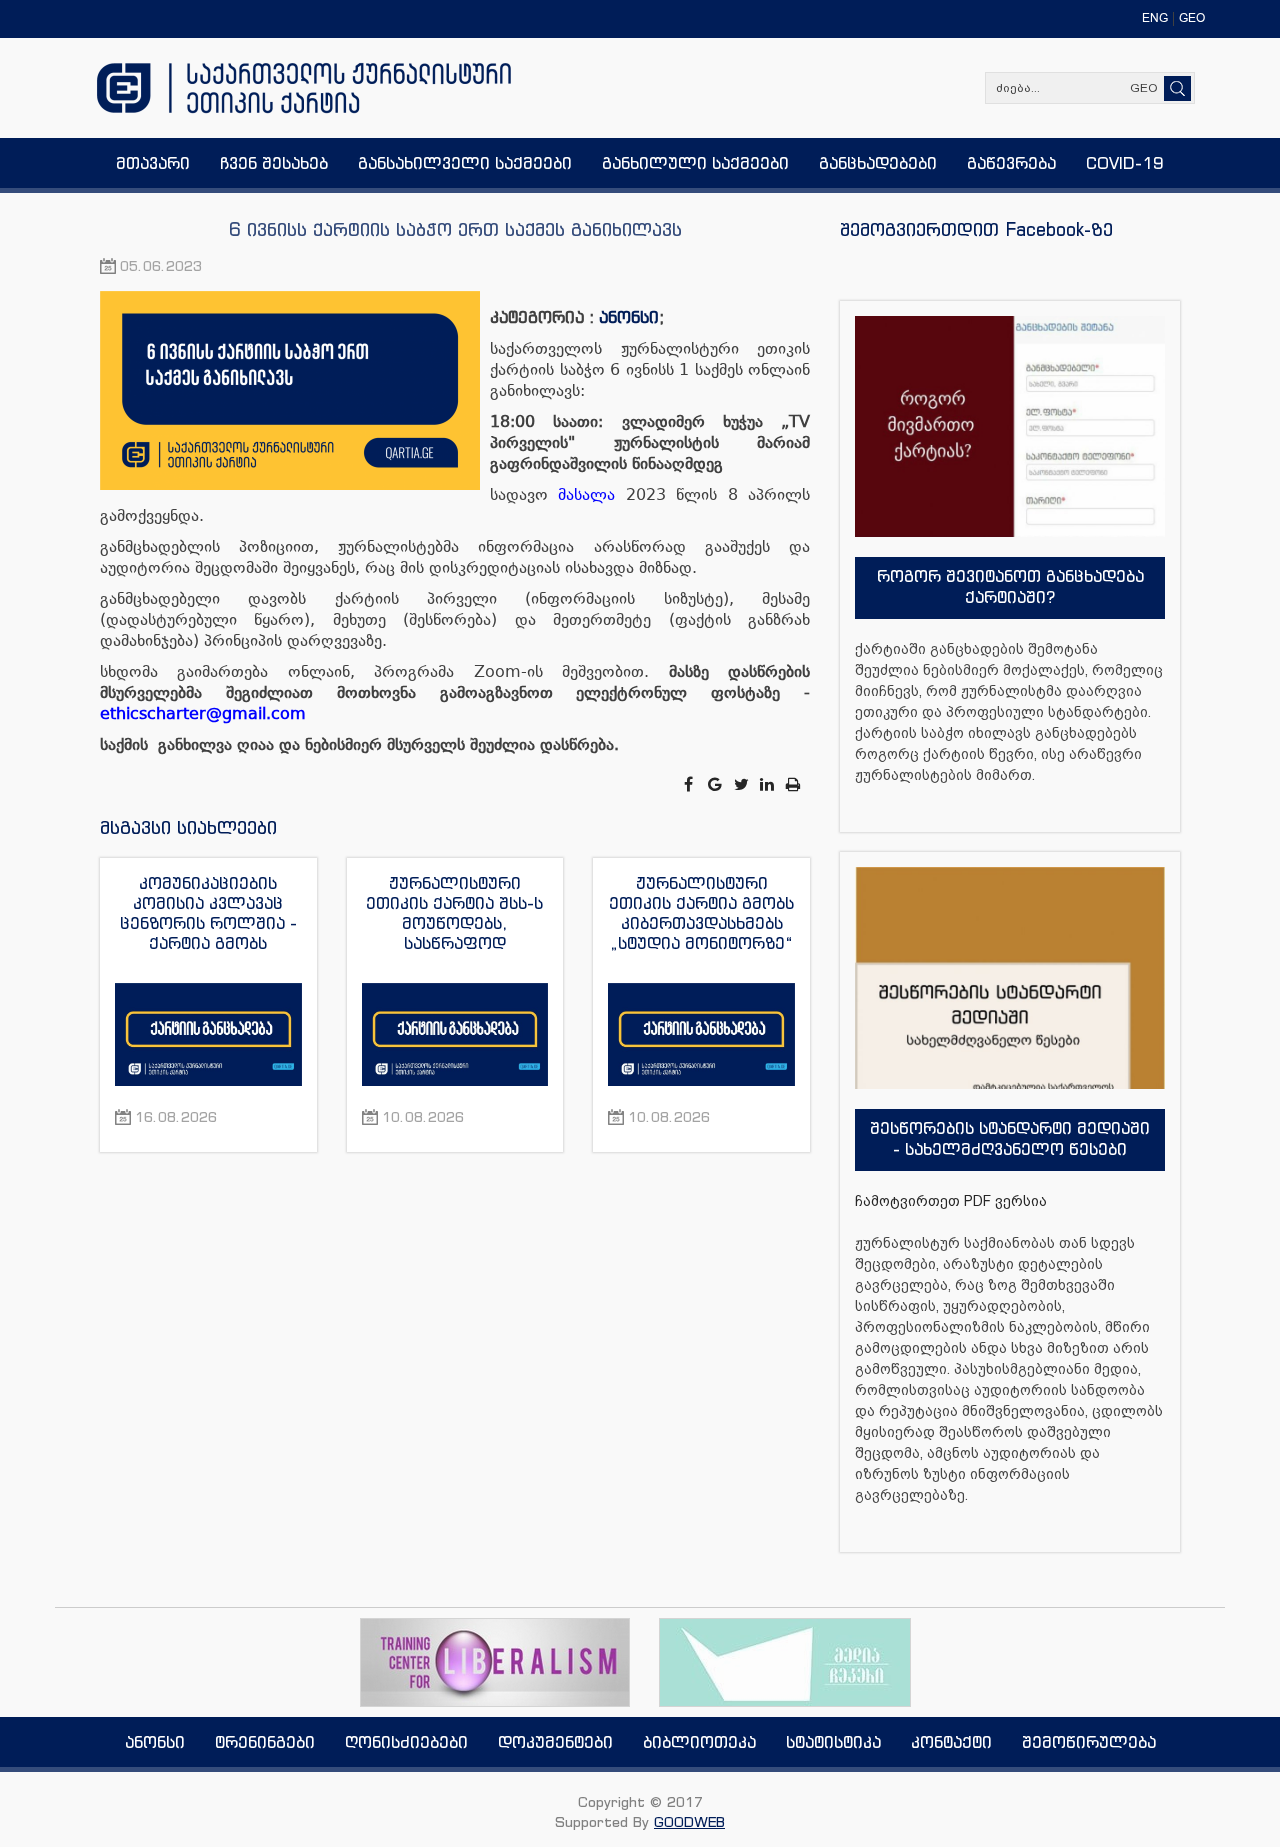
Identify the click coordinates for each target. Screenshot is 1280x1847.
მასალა (586, 494)
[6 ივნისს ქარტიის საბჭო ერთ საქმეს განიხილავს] (295, 391)
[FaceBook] (690, 784)
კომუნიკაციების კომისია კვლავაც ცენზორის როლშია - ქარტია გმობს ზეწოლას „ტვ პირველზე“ (208, 913)
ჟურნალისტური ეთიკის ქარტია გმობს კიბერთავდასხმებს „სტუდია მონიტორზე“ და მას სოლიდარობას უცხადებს (701, 913)
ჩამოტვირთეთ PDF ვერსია (951, 1201)
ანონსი (629, 317)
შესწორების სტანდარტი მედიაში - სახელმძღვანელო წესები (1010, 1138)
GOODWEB (689, 1821)
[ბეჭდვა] (794, 784)
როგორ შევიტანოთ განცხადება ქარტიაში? (1010, 586)
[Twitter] (743, 784)
